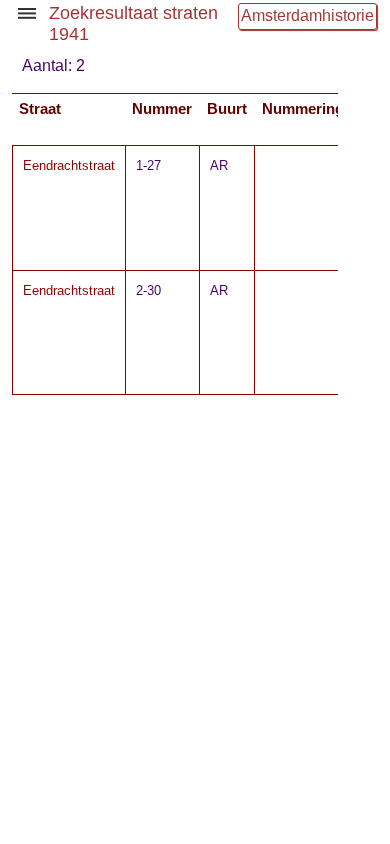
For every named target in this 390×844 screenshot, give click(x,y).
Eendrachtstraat (69, 165)
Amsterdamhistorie (307, 15)
